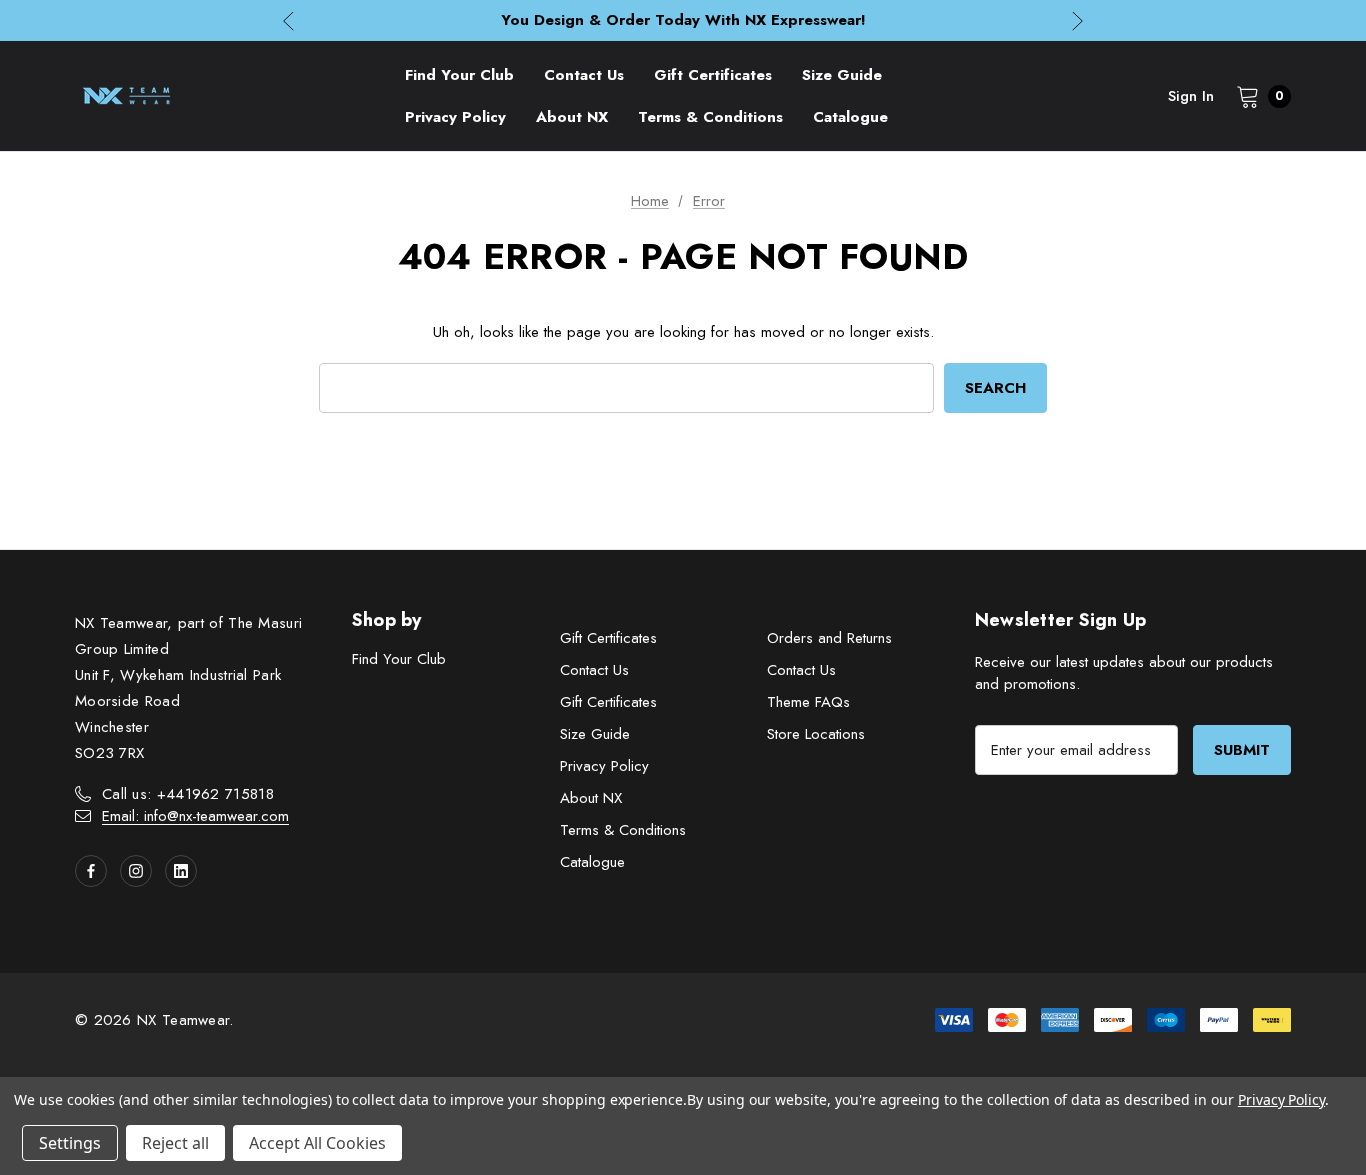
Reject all (175, 1143)
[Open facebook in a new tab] (91, 871)
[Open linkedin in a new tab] (181, 871)
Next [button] (1077, 20)
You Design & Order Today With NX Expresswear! (683, 20)
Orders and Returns (829, 638)
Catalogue (592, 862)
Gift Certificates (608, 638)
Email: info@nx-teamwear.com (195, 816)
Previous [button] (288, 20)
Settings (70, 1143)
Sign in (1191, 96)
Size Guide (595, 734)
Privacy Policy (604, 766)
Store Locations (816, 734)
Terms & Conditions (623, 830)
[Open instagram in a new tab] (136, 871)
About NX (591, 798)
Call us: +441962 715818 (188, 794)
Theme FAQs (808, 702)
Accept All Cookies (317, 1143)
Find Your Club (399, 659)
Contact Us (594, 670)
